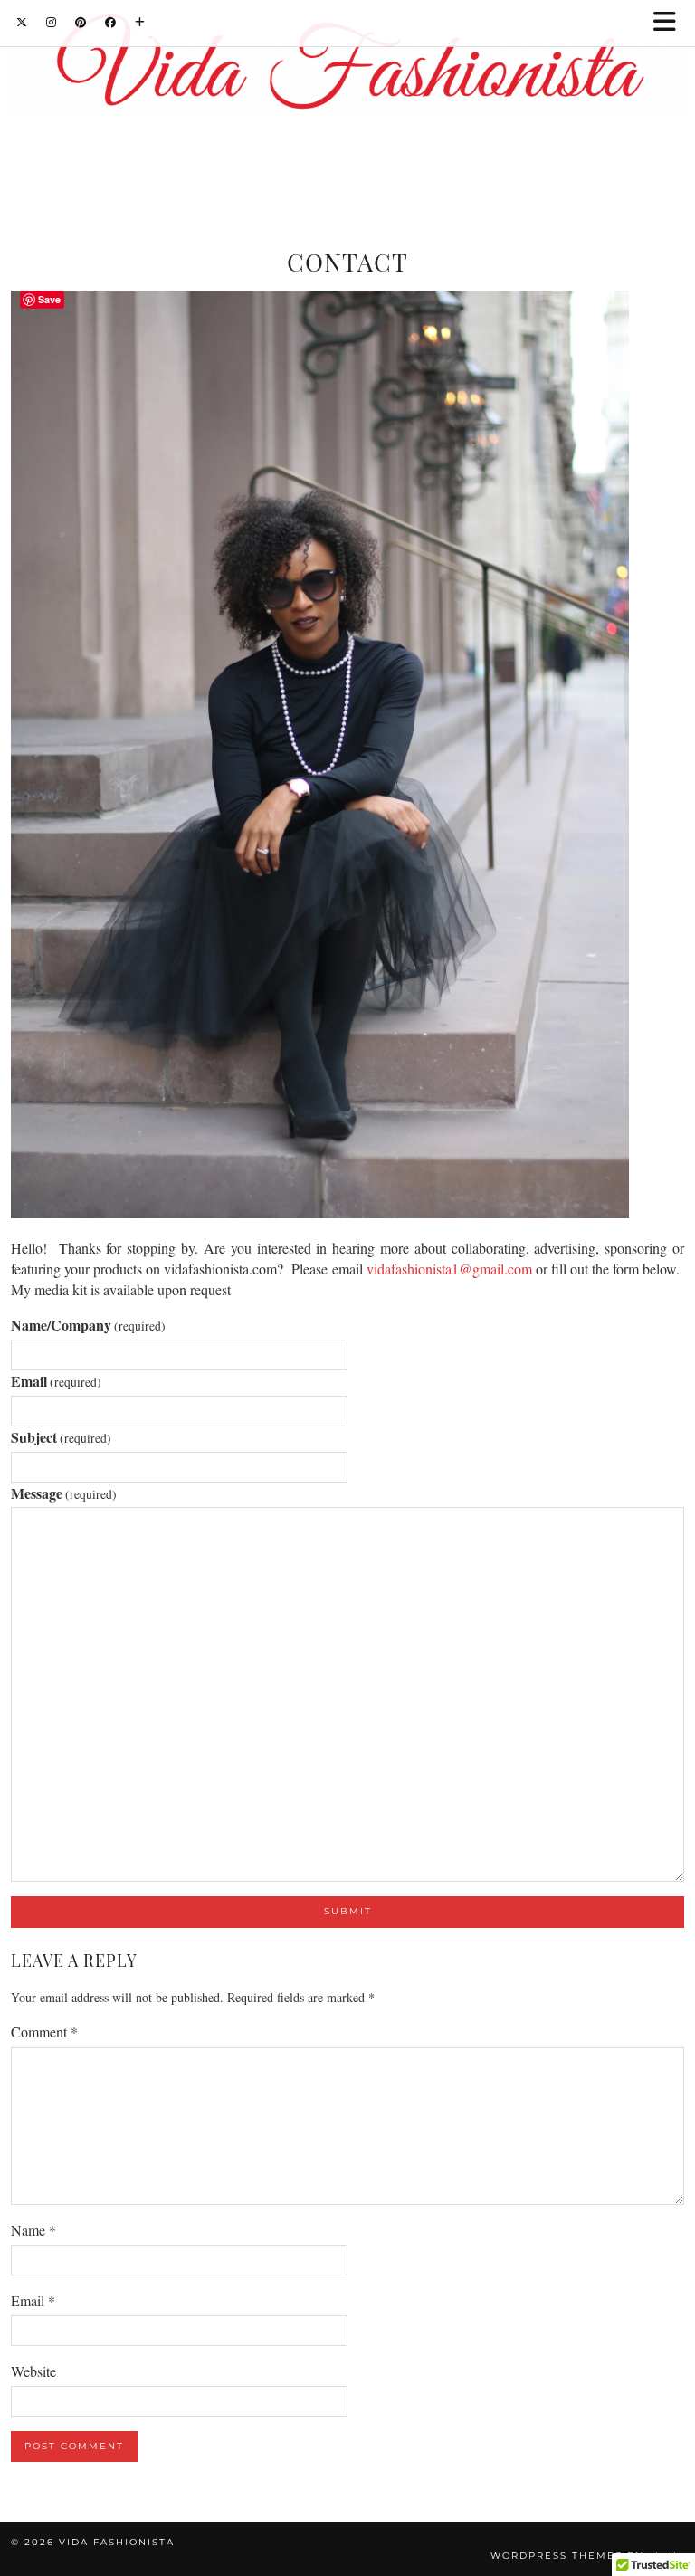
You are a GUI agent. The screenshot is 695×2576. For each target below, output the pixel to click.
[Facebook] (111, 22)
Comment (44, 2032)
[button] (671, 23)
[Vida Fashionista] (347, 67)
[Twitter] (22, 22)
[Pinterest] (81, 22)
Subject (61, 1437)
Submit (348, 1911)
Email (56, 1381)
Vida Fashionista (117, 2542)
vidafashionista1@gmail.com (449, 1269)
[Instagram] (52, 22)
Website (33, 2371)
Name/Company (88, 1325)
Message (64, 1493)
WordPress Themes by (587, 2556)
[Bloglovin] (140, 22)
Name (33, 2230)
